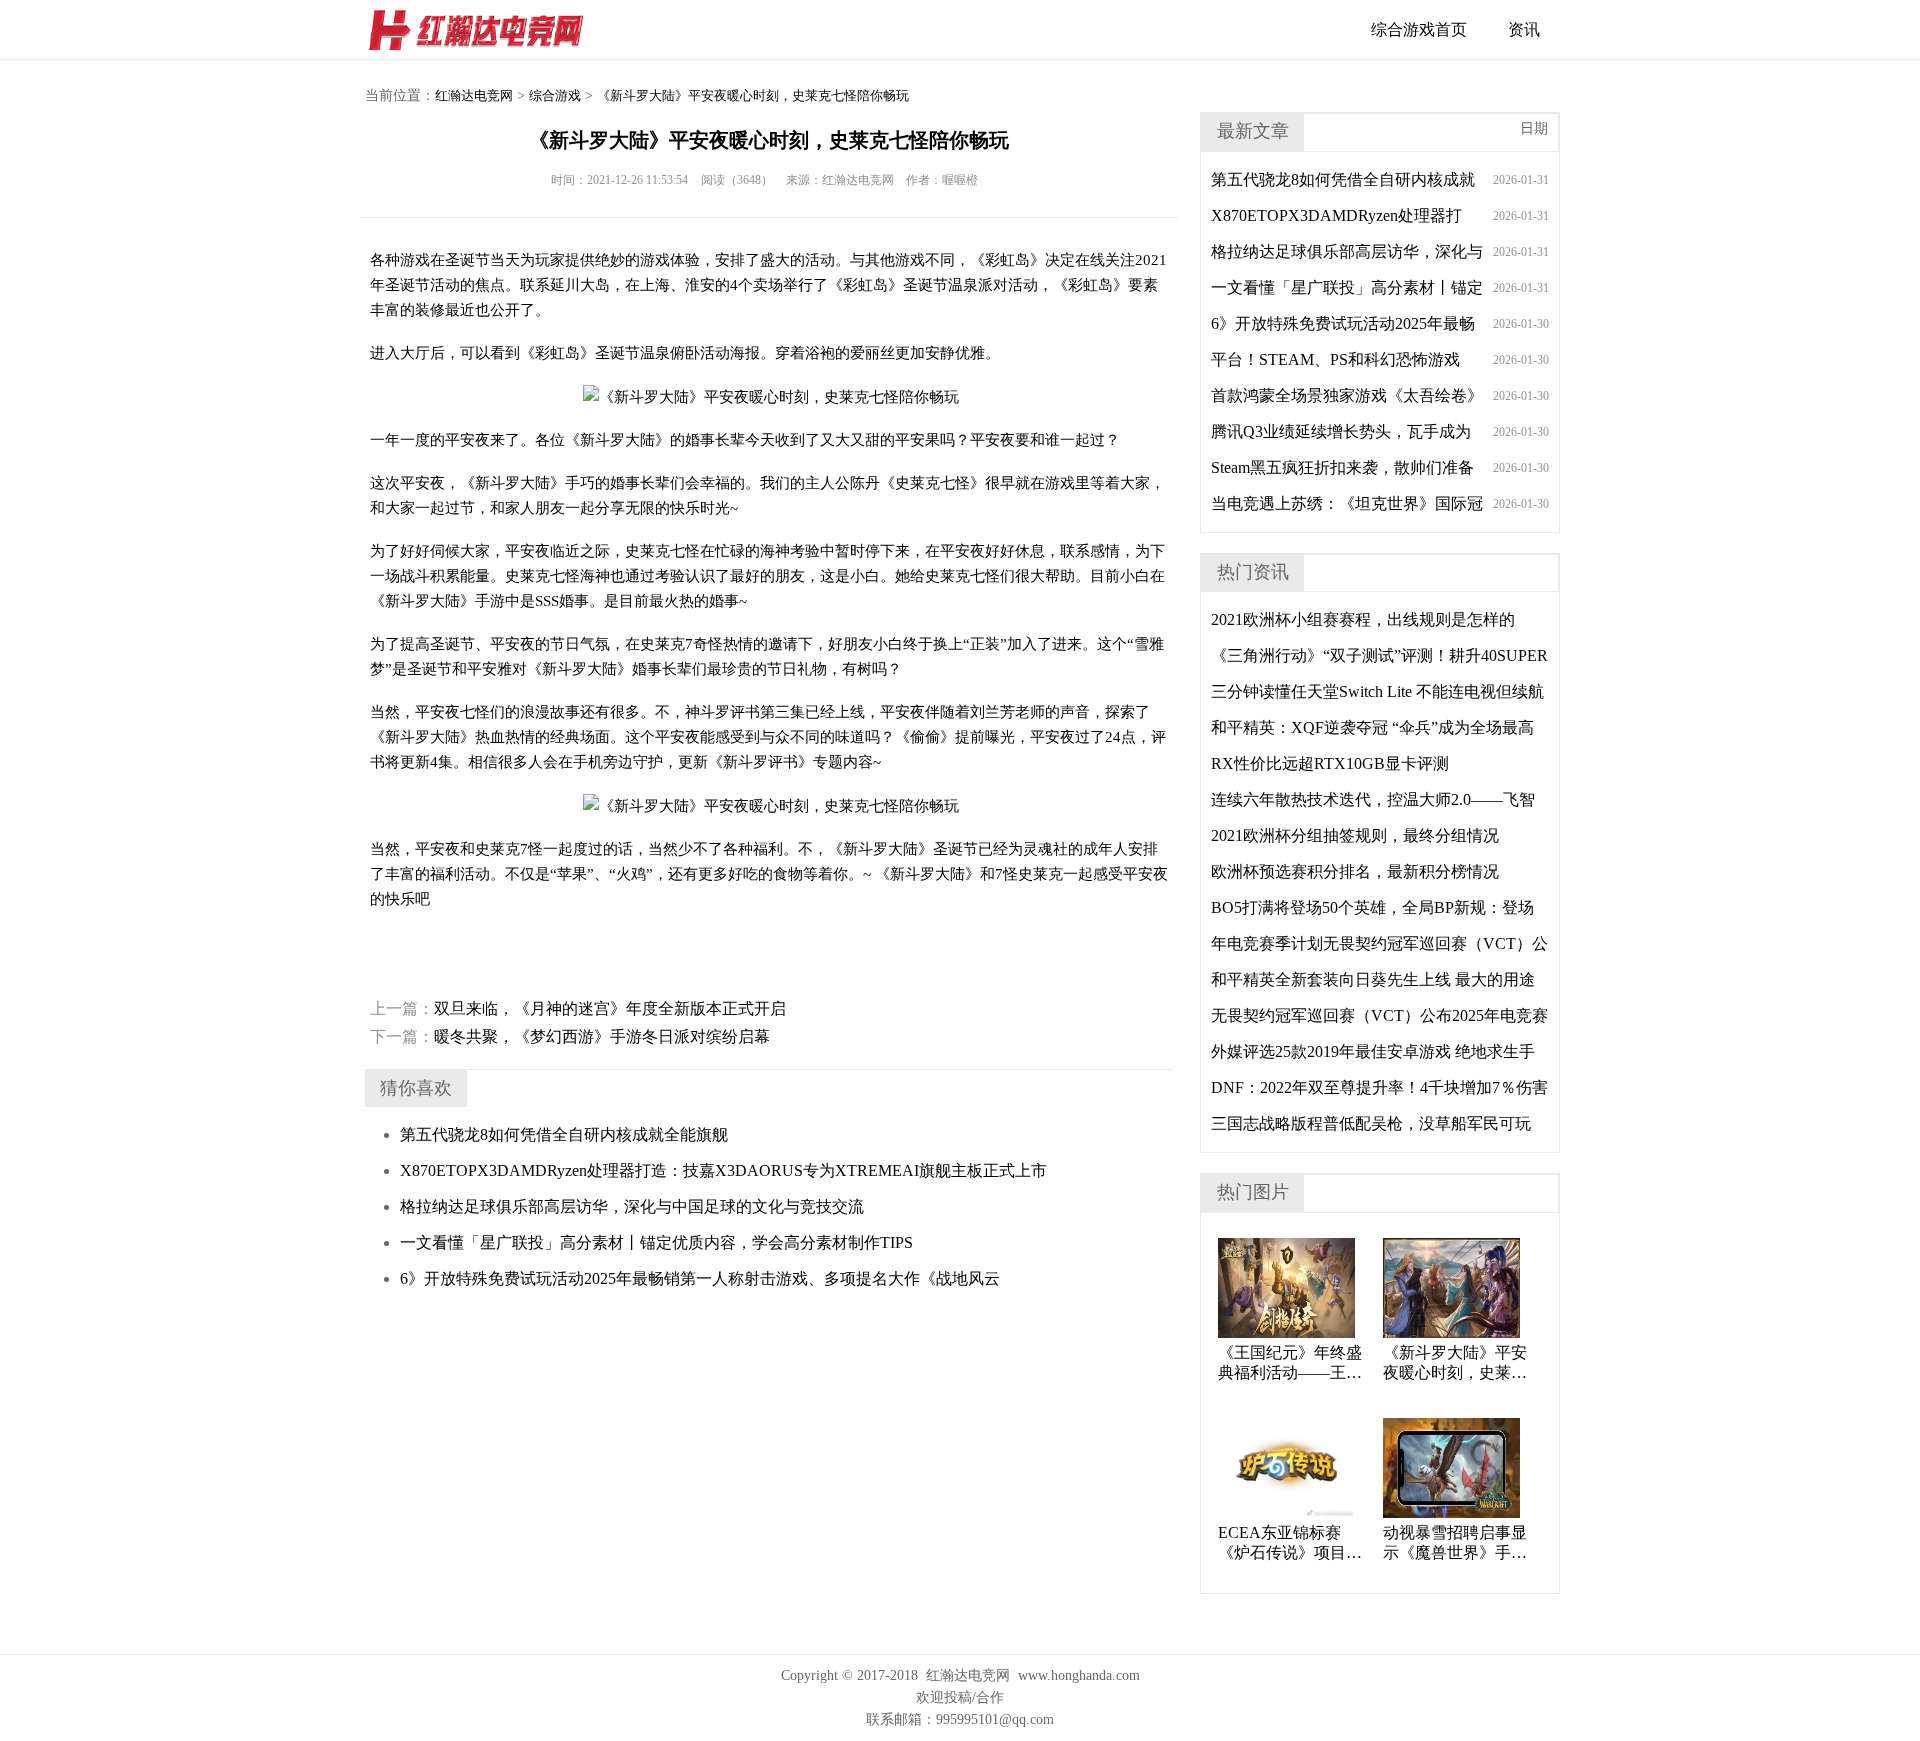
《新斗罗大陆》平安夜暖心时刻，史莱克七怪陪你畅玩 (753, 95)
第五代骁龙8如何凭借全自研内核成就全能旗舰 (564, 1134)
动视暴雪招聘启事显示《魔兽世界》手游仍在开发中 (1455, 1543)
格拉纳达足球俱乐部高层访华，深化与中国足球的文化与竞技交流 (632, 1206)
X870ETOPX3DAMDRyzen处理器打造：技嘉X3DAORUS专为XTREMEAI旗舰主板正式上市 (723, 1170)
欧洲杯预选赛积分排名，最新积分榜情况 (1355, 871)
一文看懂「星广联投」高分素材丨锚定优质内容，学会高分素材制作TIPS (656, 1242)
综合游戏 (555, 95)
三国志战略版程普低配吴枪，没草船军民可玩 (1371, 1123)
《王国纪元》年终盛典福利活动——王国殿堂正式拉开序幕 (1290, 1363)
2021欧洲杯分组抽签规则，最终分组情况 (1355, 835)
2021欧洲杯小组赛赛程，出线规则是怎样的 (1363, 619)
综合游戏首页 (1419, 29)
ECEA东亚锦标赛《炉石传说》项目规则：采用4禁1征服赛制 (1290, 1543)
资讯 (1524, 29)
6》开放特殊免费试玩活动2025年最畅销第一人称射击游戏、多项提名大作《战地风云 (700, 1278)
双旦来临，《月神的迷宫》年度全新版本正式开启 (578, 1008)
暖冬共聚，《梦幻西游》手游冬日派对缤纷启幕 (570, 1036)
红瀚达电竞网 (485, 30)
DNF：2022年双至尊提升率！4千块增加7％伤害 (1379, 1087)
